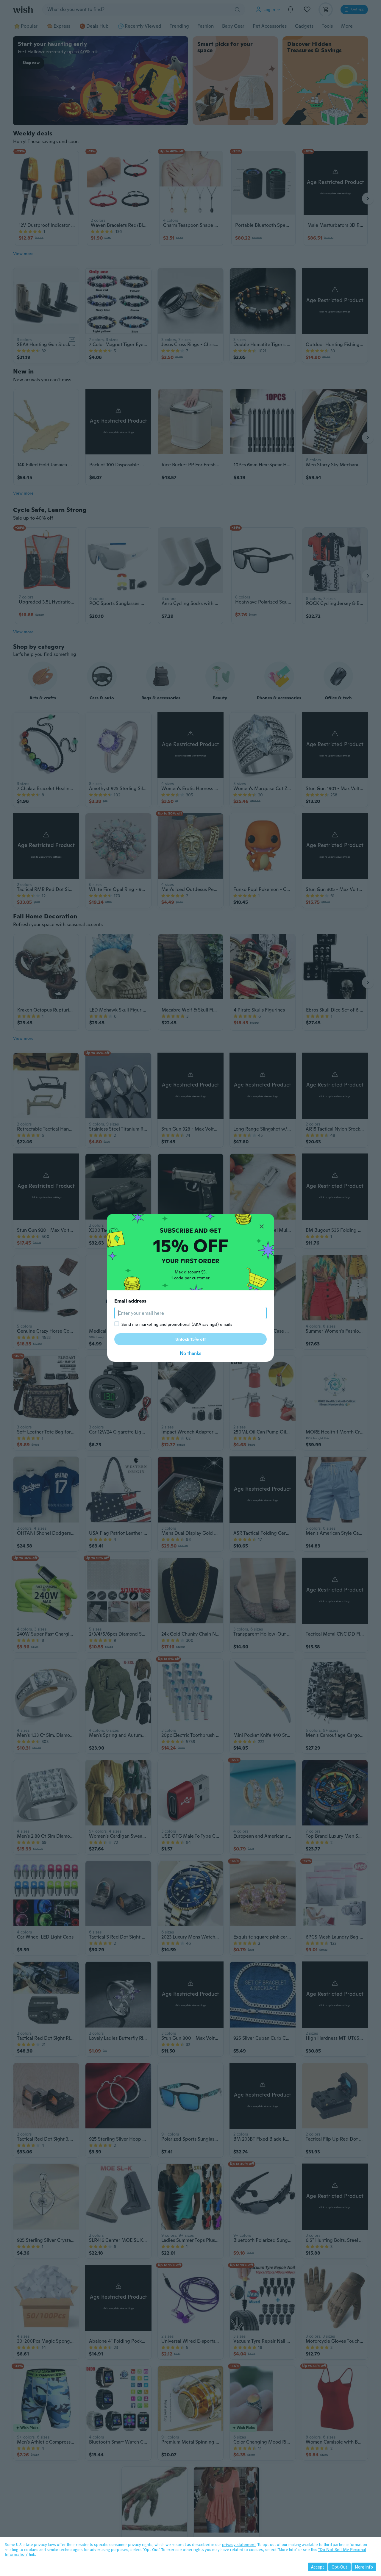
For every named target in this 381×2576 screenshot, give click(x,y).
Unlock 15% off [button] (191, 1339)
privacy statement (239, 2544)
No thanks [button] (190, 1353)
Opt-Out (339, 2567)
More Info (364, 2567)
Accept (318, 2567)
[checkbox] (117, 1324)
